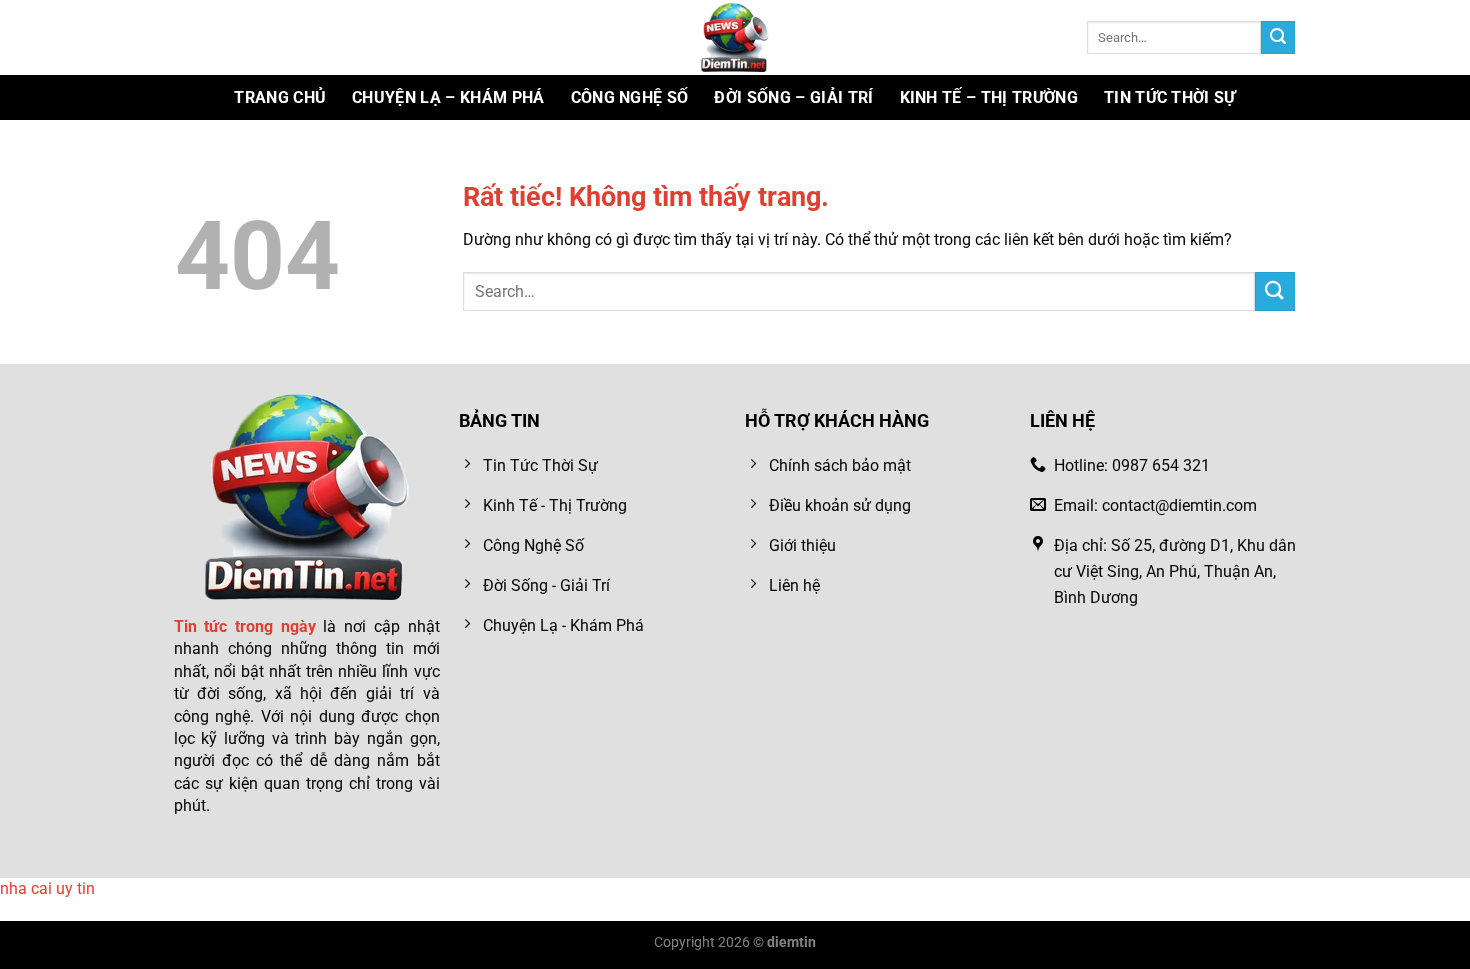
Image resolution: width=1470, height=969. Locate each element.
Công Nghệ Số (630, 97)
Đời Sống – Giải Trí (793, 97)
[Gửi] (1278, 38)
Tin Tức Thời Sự (1170, 97)
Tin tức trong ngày (245, 626)
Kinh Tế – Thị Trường (989, 97)
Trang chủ (280, 97)
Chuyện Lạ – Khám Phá (448, 97)
